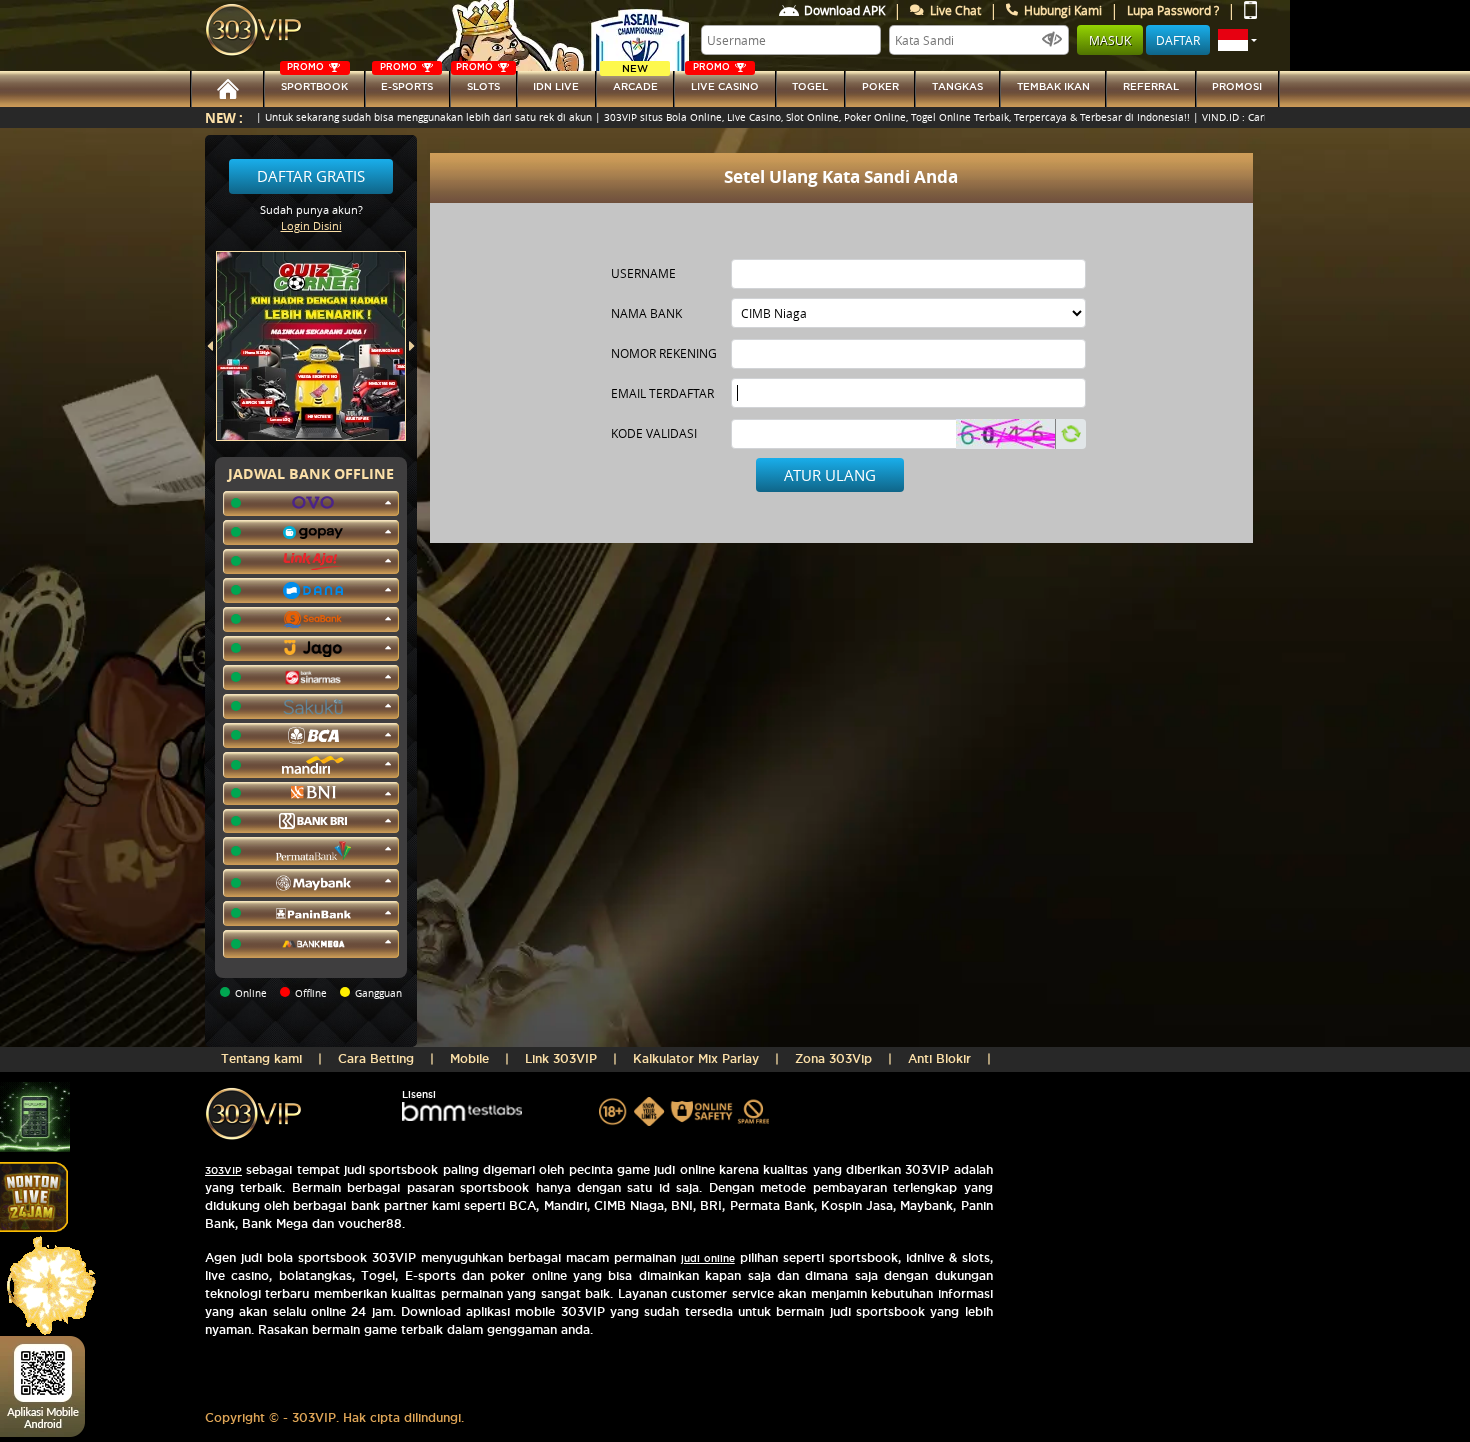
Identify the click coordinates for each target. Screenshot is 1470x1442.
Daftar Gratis (311, 176)
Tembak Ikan (1053, 86)
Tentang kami (261, 1058)
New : (224, 117)
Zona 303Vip (833, 1058)
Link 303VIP (561, 1058)
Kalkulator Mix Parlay (696, 1058)
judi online (708, 1258)
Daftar (1178, 40)
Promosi (1237, 86)
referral (1151, 86)
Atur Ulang (830, 475)
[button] (1237, 40)
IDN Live (556, 86)
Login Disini (311, 225)
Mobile (469, 1058)
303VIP (223, 1170)
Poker (880, 86)
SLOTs (478, 81)
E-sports (406, 81)
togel (810, 86)
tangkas (957, 86)
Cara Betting (376, 1058)
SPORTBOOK (314, 81)
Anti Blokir (939, 1058)
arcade (635, 81)
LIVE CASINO (725, 81)
